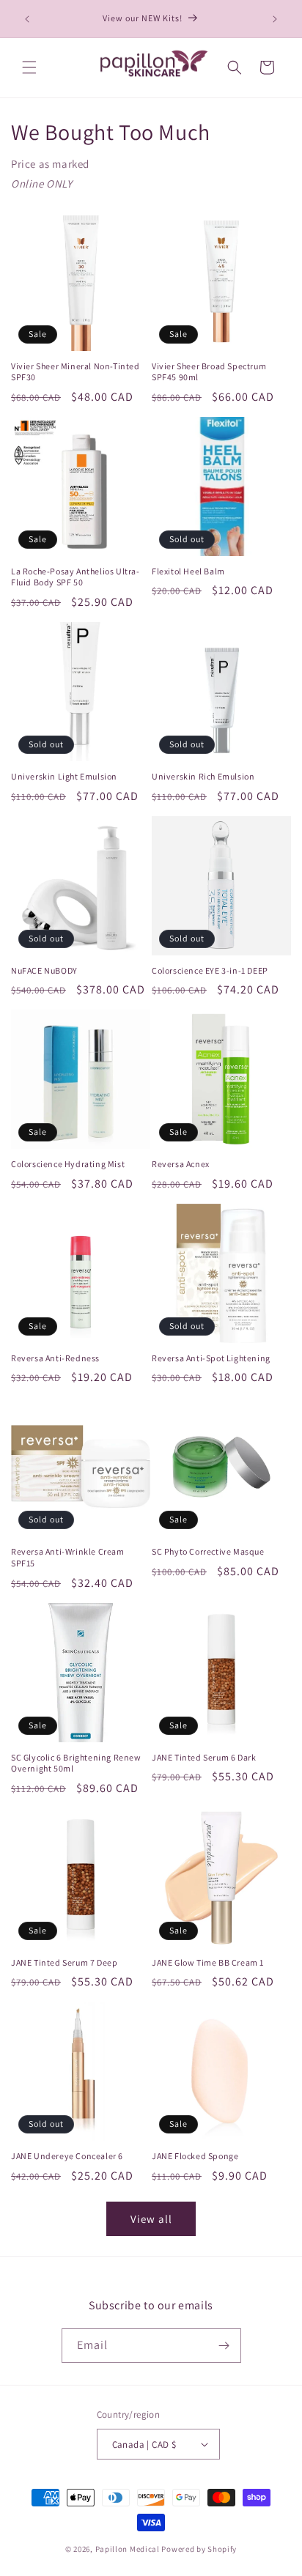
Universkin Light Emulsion (64, 776)
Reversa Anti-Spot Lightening (211, 1358)
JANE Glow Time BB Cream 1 (208, 1962)
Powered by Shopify (199, 2549)
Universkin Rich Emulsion (203, 776)
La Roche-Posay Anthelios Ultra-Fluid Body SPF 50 (75, 577)
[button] (29, 67)
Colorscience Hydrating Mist (68, 1164)
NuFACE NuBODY (44, 970)
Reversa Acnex (181, 1164)
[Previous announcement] (27, 19)
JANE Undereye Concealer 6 (67, 2156)
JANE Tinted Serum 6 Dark (204, 1757)
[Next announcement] (275, 19)
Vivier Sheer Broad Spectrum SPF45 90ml (209, 372)
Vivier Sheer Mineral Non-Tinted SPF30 (75, 372)
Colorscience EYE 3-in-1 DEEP (210, 970)
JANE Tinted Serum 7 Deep (64, 1962)
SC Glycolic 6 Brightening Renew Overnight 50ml (76, 1763)
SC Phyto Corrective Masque (208, 1551)
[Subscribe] (224, 2346)
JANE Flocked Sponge (195, 2156)
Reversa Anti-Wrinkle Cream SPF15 (68, 1557)
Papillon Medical (129, 2549)
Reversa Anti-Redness (55, 1358)
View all (151, 2219)
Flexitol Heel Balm (188, 571)
